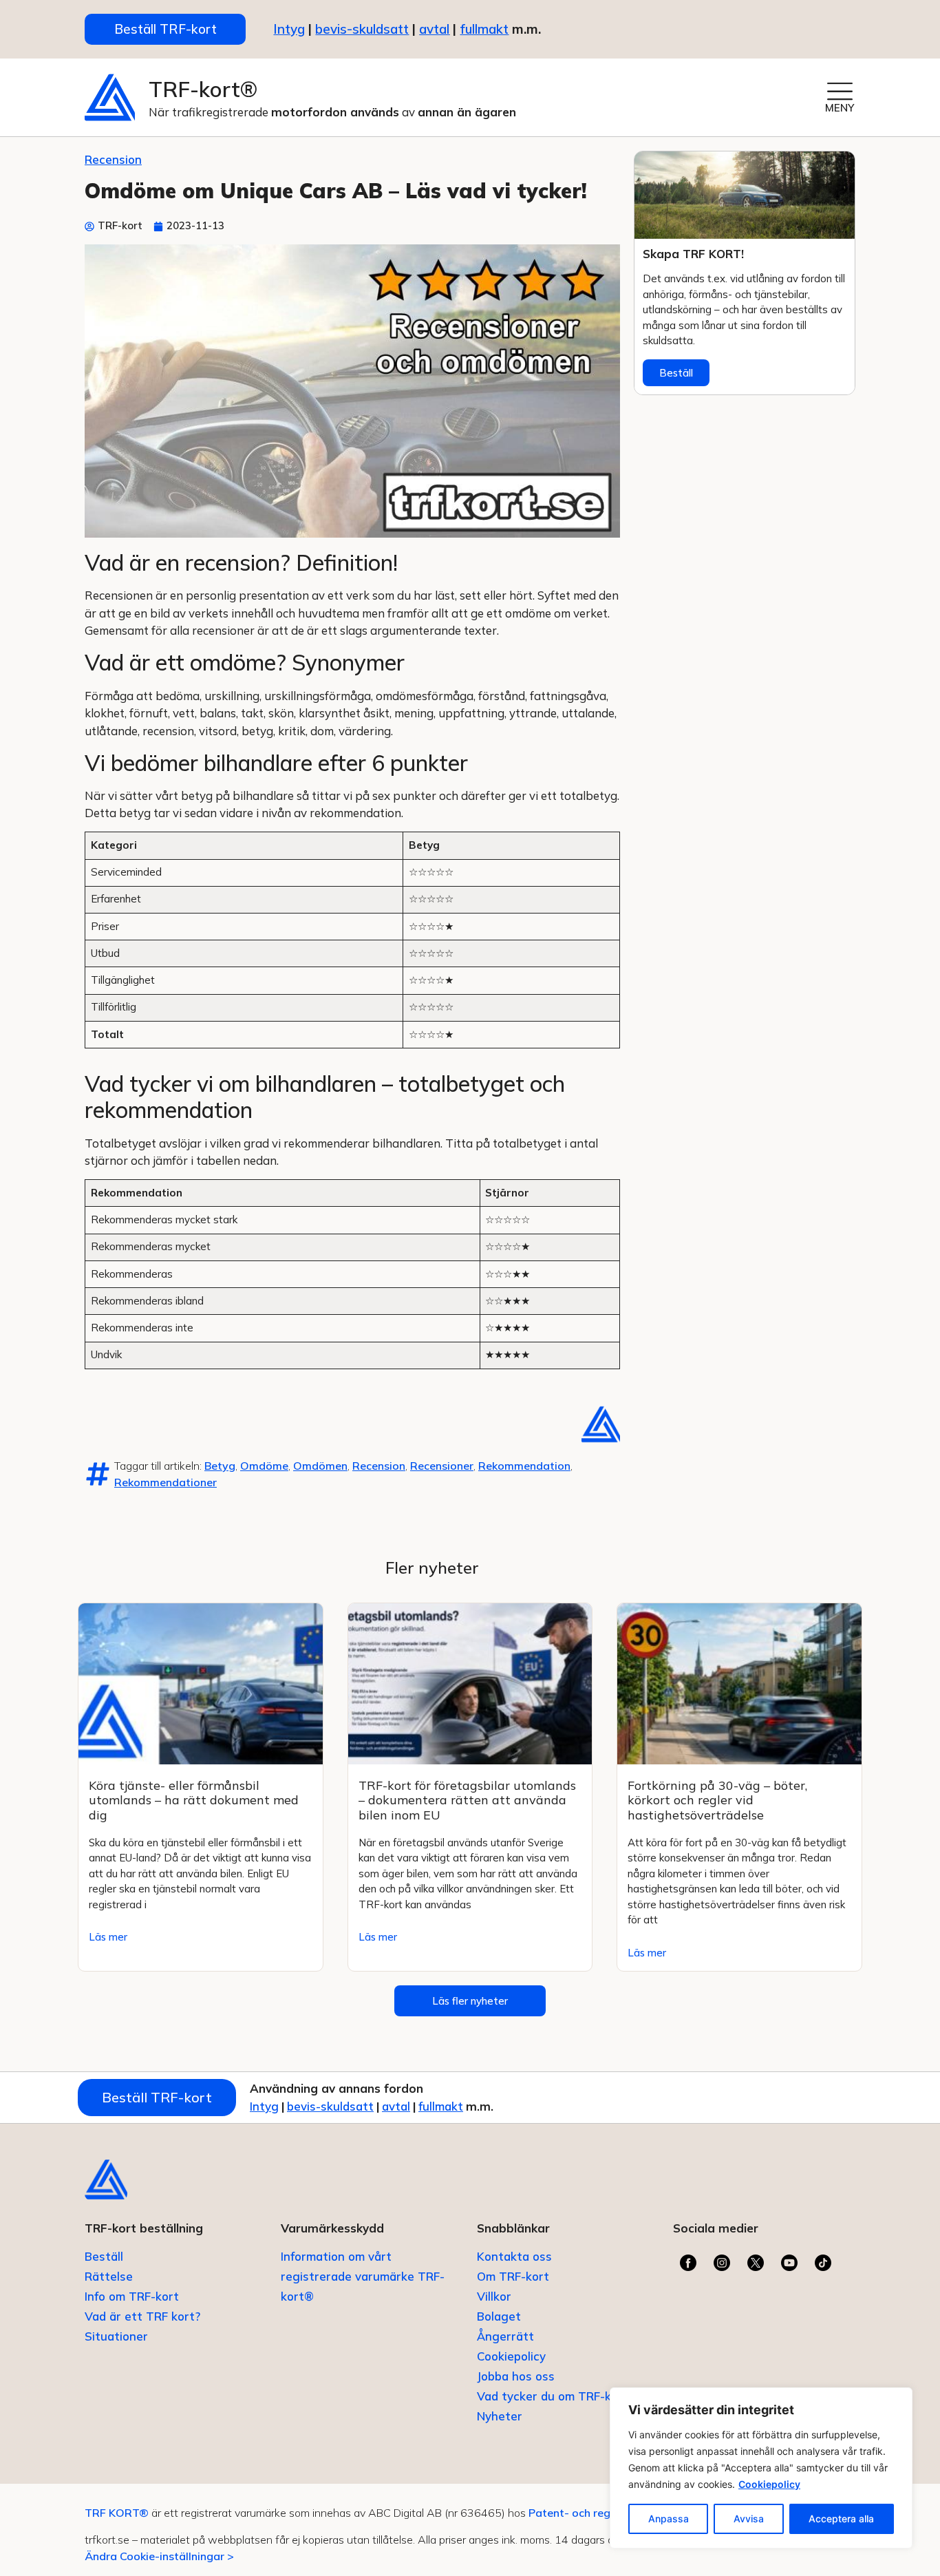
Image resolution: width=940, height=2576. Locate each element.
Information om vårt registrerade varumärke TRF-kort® (363, 2276)
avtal (396, 2106)
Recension (113, 159)
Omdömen (320, 1466)
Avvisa (749, 2519)
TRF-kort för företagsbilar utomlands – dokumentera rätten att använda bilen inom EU (467, 1800)
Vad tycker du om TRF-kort (553, 2396)
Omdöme (264, 1466)
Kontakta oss (514, 2256)
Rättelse (109, 2276)
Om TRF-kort (513, 2276)
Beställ (676, 373)
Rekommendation (524, 1466)
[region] (761, 2468)
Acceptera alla (841, 2519)
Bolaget (499, 2316)
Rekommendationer (165, 1482)
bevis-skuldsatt (362, 29)
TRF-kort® (203, 89)
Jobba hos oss (516, 2376)
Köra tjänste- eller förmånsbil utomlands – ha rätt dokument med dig (194, 1800)
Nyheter (500, 2416)
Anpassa (669, 2519)
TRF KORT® (117, 2513)
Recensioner (442, 1466)
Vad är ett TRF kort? (142, 2316)
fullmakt (484, 29)
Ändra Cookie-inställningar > (159, 2556)
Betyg (220, 1466)
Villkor (494, 2296)
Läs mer (108, 1937)
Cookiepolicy (769, 2484)
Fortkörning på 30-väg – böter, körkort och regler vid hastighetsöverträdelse (717, 1800)
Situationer (116, 2336)
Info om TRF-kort (132, 2296)
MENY (840, 108)
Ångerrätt (505, 2336)
